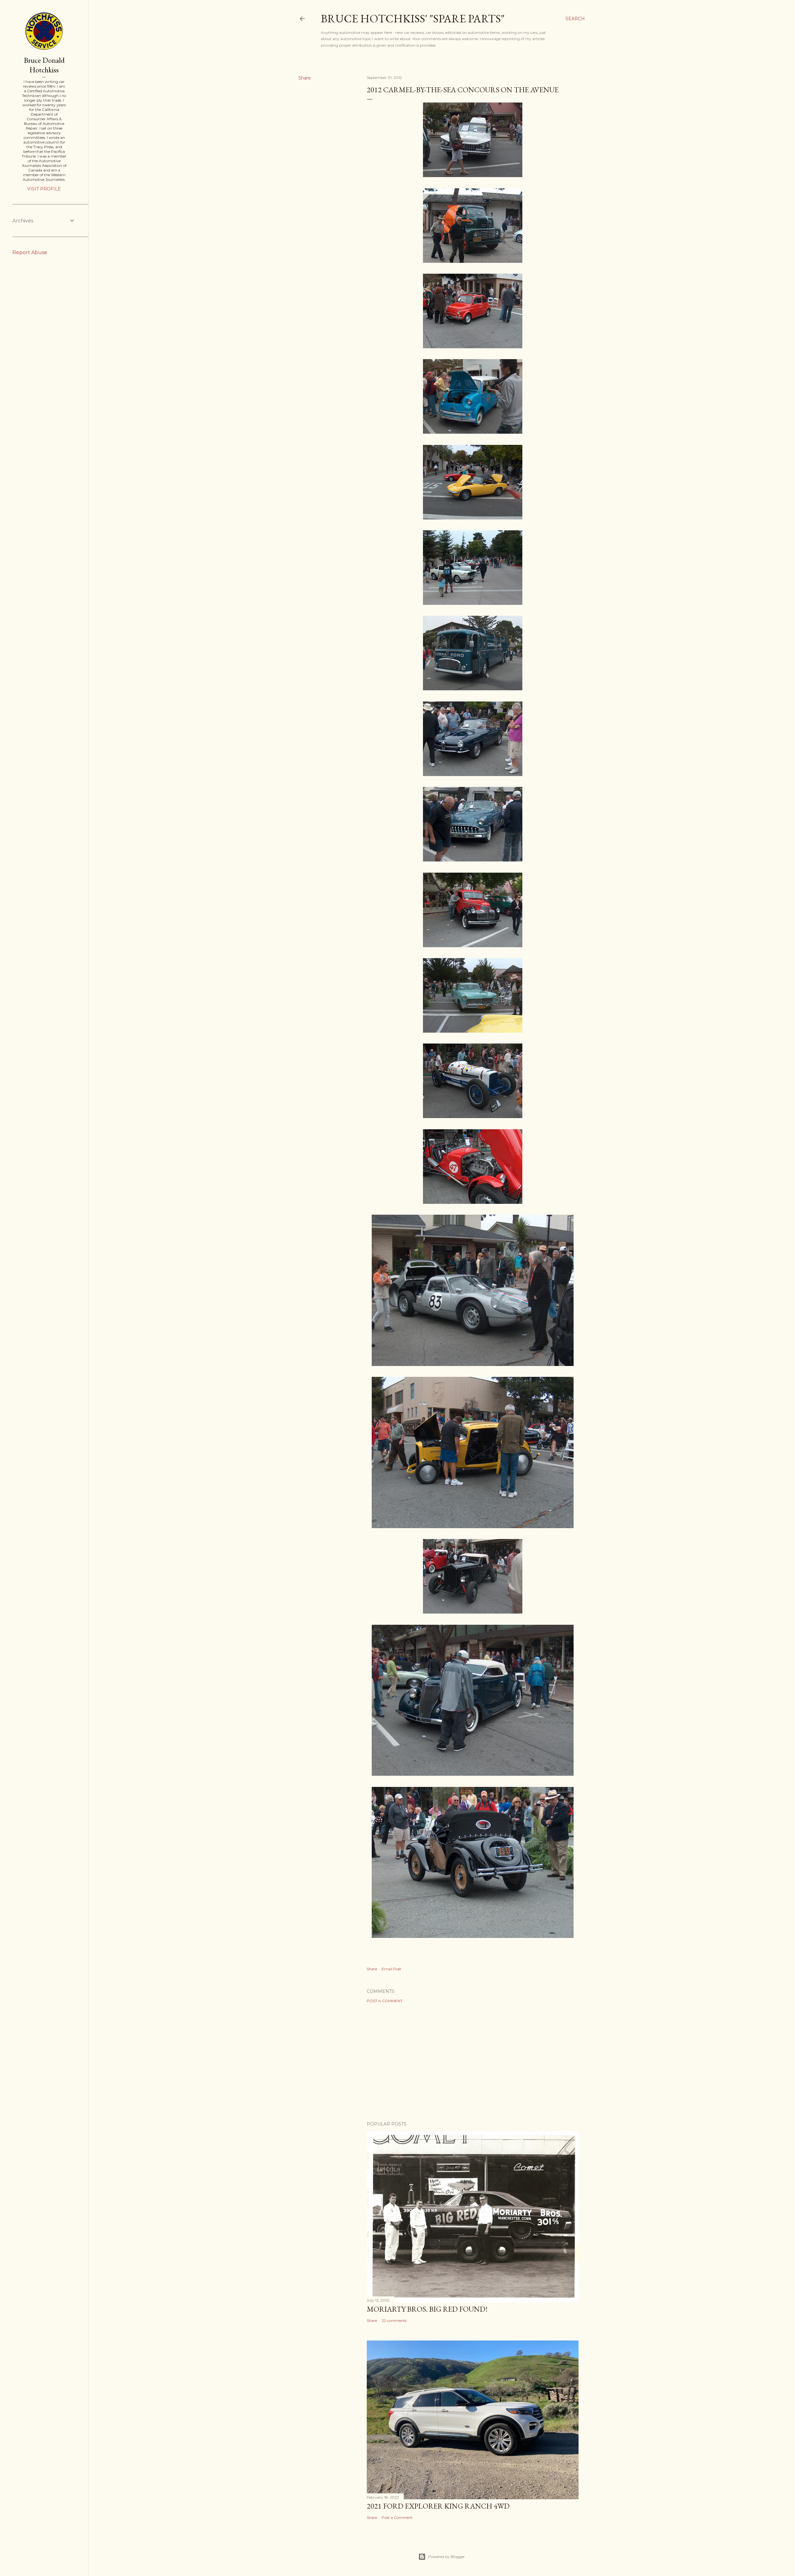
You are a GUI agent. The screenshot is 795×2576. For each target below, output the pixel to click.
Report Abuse (30, 252)
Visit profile (44, 189)
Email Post (391, 1969)
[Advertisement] (473, 2062)
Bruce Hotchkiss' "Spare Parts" (413, 18)
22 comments (394, 2320)
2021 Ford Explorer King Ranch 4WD (438, 2506)
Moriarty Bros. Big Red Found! (427, 2309)
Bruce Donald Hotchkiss (44, 65)
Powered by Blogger (447, 2557)
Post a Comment (385, 2001)
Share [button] (305, 78)
